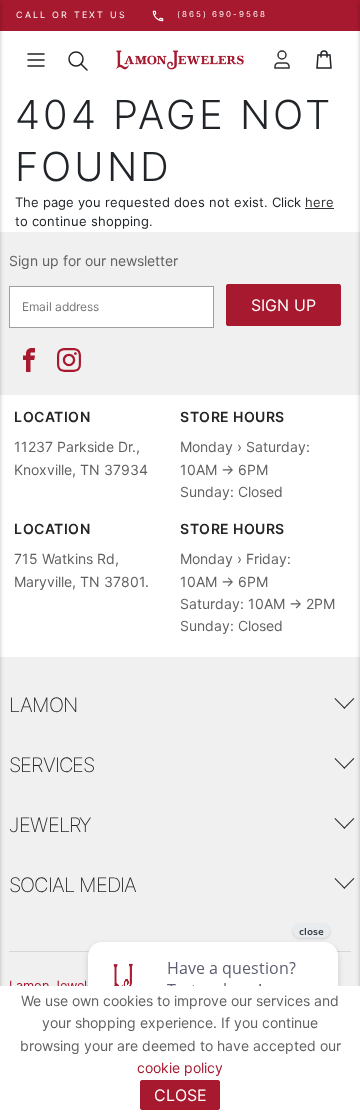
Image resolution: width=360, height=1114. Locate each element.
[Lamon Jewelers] (180, 60)
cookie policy (180, 1067)
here (319, 202)
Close (180, 1095)
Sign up (283, 305)
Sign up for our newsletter (93, 260)
